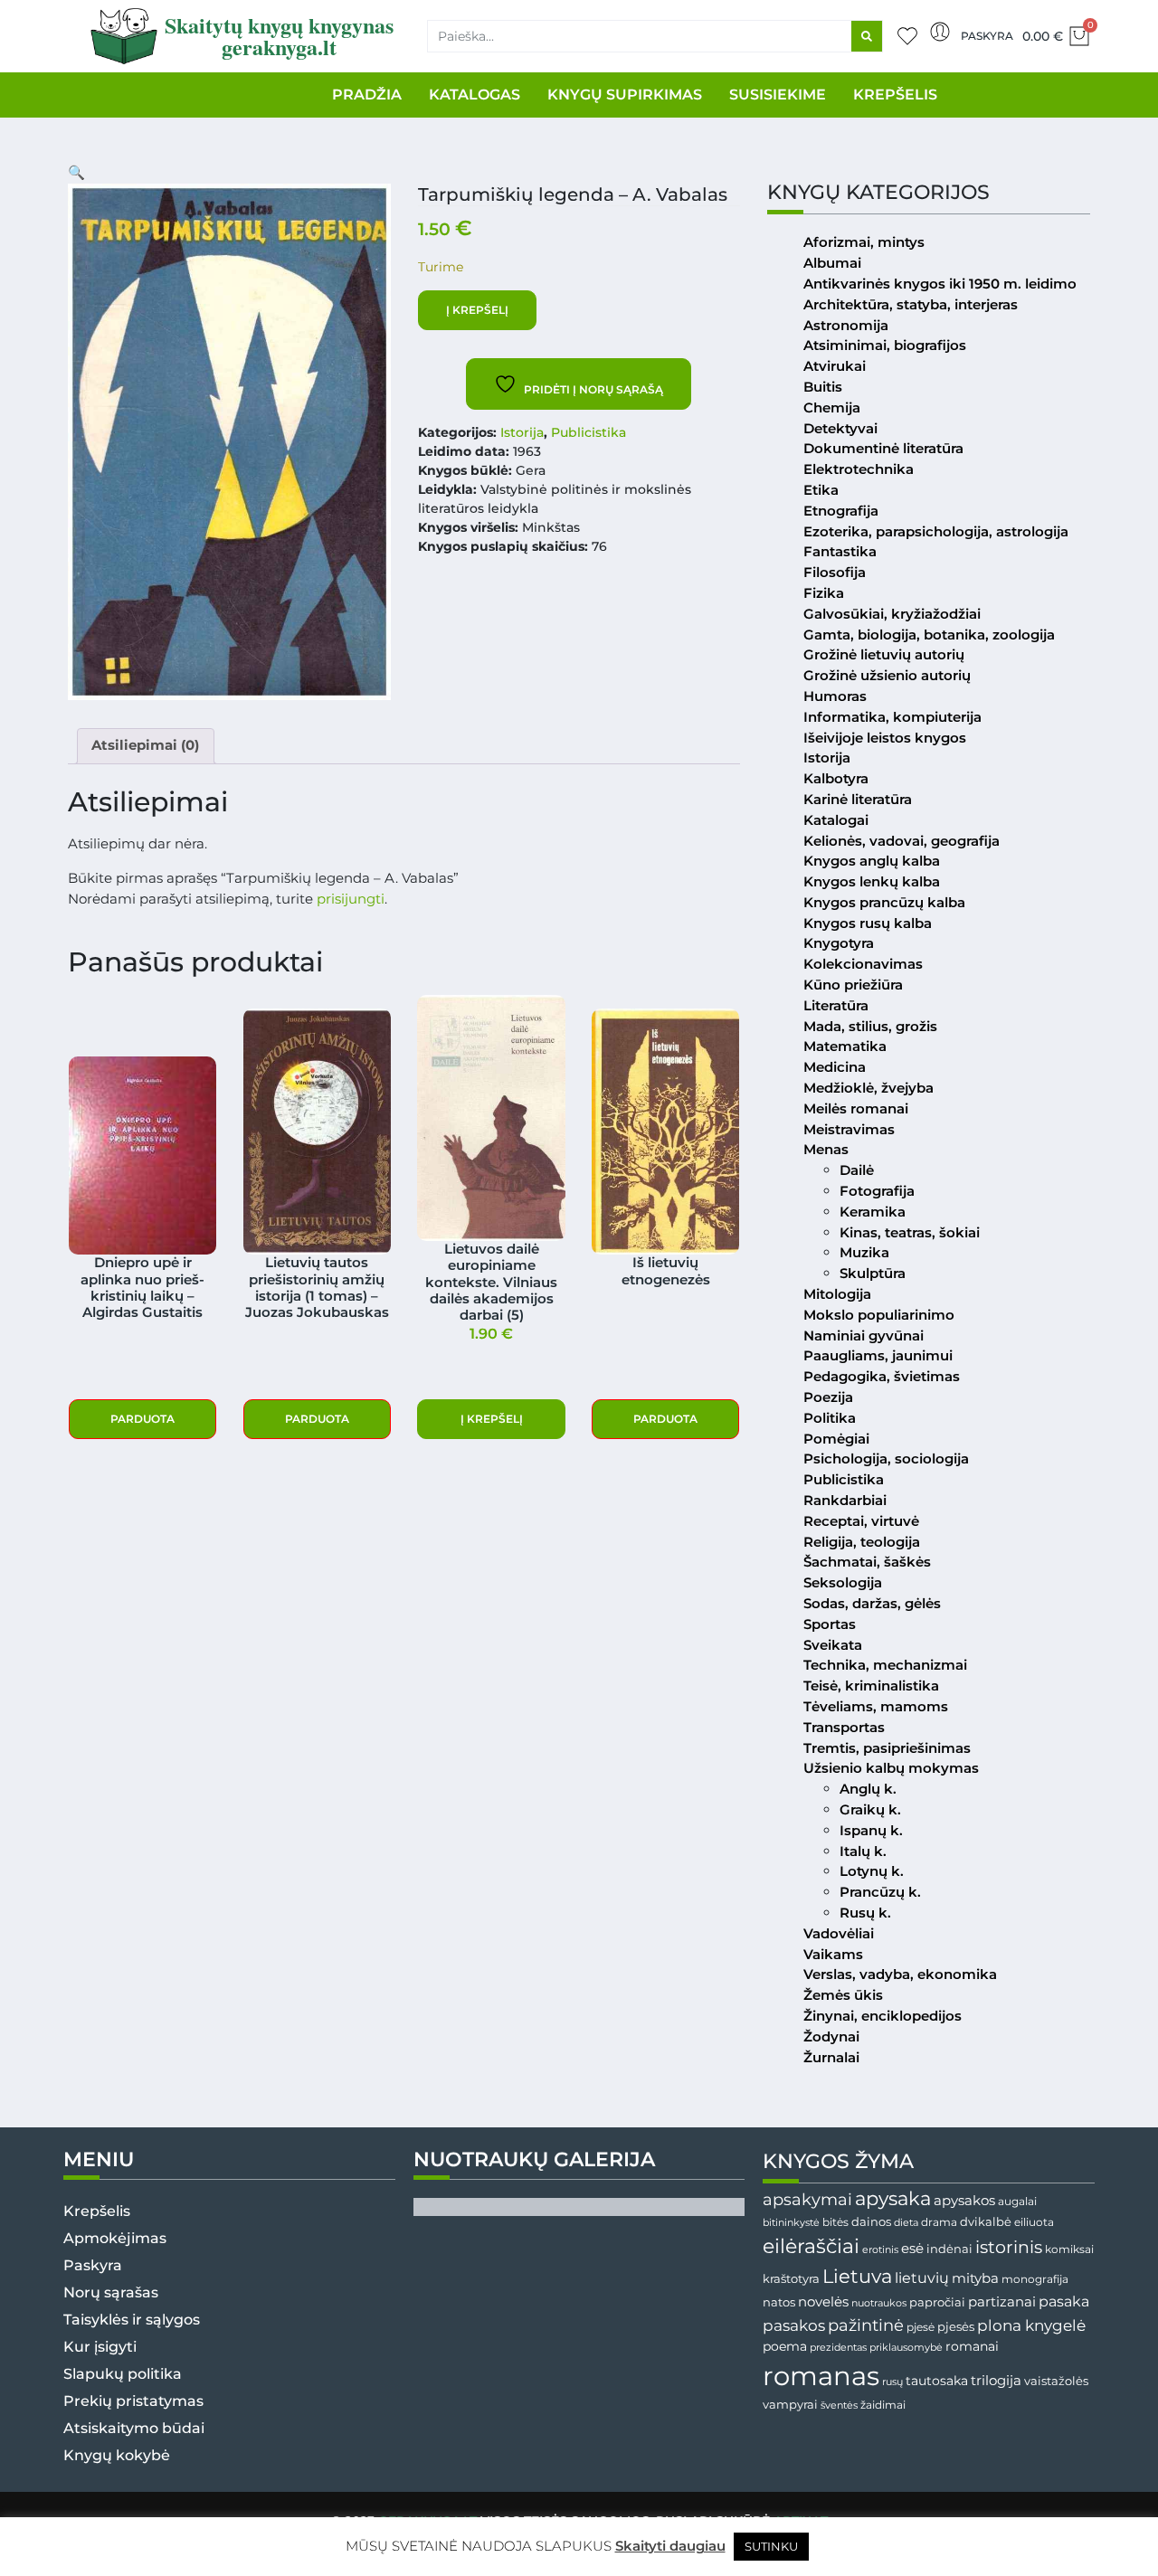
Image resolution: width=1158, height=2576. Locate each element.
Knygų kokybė (117, 2455)
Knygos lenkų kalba (872, 881)
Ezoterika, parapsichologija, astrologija (936, 531)
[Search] (867, 36)
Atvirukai (835, 366)
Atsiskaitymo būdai (134, 2428)
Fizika (824, 593)
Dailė (857, 1170)
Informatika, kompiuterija (892, 717)
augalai (1017, 2201)
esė (912, 2248)
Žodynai (831, 2036)
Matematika (845, 1046)
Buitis (823, 387)
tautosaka (937, 2381)
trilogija (996, 2381)
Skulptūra (873, 1273)
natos (779, 2302)
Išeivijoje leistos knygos (885, 738)
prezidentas (838, 2347)
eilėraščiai (811, 2246)
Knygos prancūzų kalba (884, 902)
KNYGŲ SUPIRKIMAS (625, 95)
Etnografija (841, 511)
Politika (830, 1418)
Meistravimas (849, 1129)
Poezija (828, 1397)
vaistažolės (1056, 2381)
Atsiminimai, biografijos (885, 345)
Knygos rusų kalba (868, 923)
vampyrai (790, 2404)
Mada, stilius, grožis (870, 1026)
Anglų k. (868, 1789)
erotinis (880, 2250)
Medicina (835, 1067)
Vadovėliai (839, 1933)
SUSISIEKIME (778, 95)
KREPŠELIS (895, 95)
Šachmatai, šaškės (867, 1562)
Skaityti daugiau (670, 2546)
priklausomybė (906, 2347)
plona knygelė (1031, 2325)
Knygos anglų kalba (872, 861)
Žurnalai (831, 2057)
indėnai (949, 2249)
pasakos (794, 2325)
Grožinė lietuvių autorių (884, 654)
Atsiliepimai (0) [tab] (145, 745)
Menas (826, 1149)
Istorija (522, 432)
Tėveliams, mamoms (876, 1706)
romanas (821, 2376)
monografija (1035, 2279)
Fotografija (877, 1191)
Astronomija (846, 325)
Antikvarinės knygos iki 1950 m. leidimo (940, 284)
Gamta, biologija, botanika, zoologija (929, 635)
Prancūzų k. (880, 1892)
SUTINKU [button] (771, 2546)
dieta (906, 2222)
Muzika (864, 1252)
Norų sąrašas (111, 2292)
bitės (835, 2222)
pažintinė (866, 2325)
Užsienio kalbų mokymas (891, 1768)
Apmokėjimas (115, 2238)
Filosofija (835, 572)
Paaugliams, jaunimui (878, 1355)
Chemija (832, 407)
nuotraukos (879, 2303)
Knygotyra (839, 943)
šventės (839, 2406)
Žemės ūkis (843, 1995)
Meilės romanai (856, 1108)
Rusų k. (865, 1913)
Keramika (873, 1212)
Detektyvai (840, 428)
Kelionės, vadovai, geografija (902, 841)
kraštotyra (791, 2279)
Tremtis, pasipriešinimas (887, 1748)
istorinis (1009, 2247)
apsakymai (807, 2199)
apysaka (893, 2198)
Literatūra (836, 1005)
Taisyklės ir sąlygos (132, 2320)
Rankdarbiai (845, 1500)
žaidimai (883, 2405)
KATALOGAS (475, 95)
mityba (975, 2278)
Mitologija (837, 1294)
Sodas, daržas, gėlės (872, 1603)
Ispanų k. (871, 1830)
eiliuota (1034, 2222)
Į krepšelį (477, 310)
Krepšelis (97, 2211)
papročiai (937, 2302)
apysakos (964, 2200)
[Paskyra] (940, 32)
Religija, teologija (862, 1542)
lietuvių (922, 2278)
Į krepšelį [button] (492, 1419)
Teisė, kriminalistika (871, 1686)
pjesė (921, 2327)
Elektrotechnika (859, 469)
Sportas (830, 1624)
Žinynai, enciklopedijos (883, 2016)
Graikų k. (870, 1809)
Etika (821, 490)
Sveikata (833, 1645)
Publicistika (588, 432)
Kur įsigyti (100, 2347)
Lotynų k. (872, 1871)
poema (785, 2346)
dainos (871, 2222)
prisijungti (351, 899)
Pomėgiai (836, 1439)
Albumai (832, 263)
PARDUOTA (142, 1419)
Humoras (835, 696)
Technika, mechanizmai (885, 1665)
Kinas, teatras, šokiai (910, 1232)
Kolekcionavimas (863, 964)
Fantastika (840, 551)
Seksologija (843, 1582)
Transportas (844, 1727)
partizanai (1002, 2302)
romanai (972, 2346)
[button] (76, 172)
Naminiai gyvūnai (864, 1335)
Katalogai (836, 820)
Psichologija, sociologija (886, 1458)
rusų (892, 2382)
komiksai (1069, 2249)
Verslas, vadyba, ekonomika (900, 1974)
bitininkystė (791, 2223)
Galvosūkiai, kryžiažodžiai (892, 614)
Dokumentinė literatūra (883, 448)
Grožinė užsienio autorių (887, 675)
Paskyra (987, 36)
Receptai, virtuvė (861, 1521)
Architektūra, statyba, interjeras (911, 304)
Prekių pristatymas (133, 2401)
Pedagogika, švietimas (882, 1376)
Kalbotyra (836, 778)
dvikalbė (986, 2221)
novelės (823, 2302)
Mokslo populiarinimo (879, 1315)
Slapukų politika (123, 2374)
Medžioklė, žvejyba (868, 1088)
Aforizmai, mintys (864, 242)
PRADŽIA (367, 95)
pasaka (1064, 2301)
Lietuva (857, 2276)
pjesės (956, 2327)
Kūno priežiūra (853, 985)
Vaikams (833, 1954)
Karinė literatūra (858, 799)
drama (939, 2222)
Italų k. (863, 1851)
